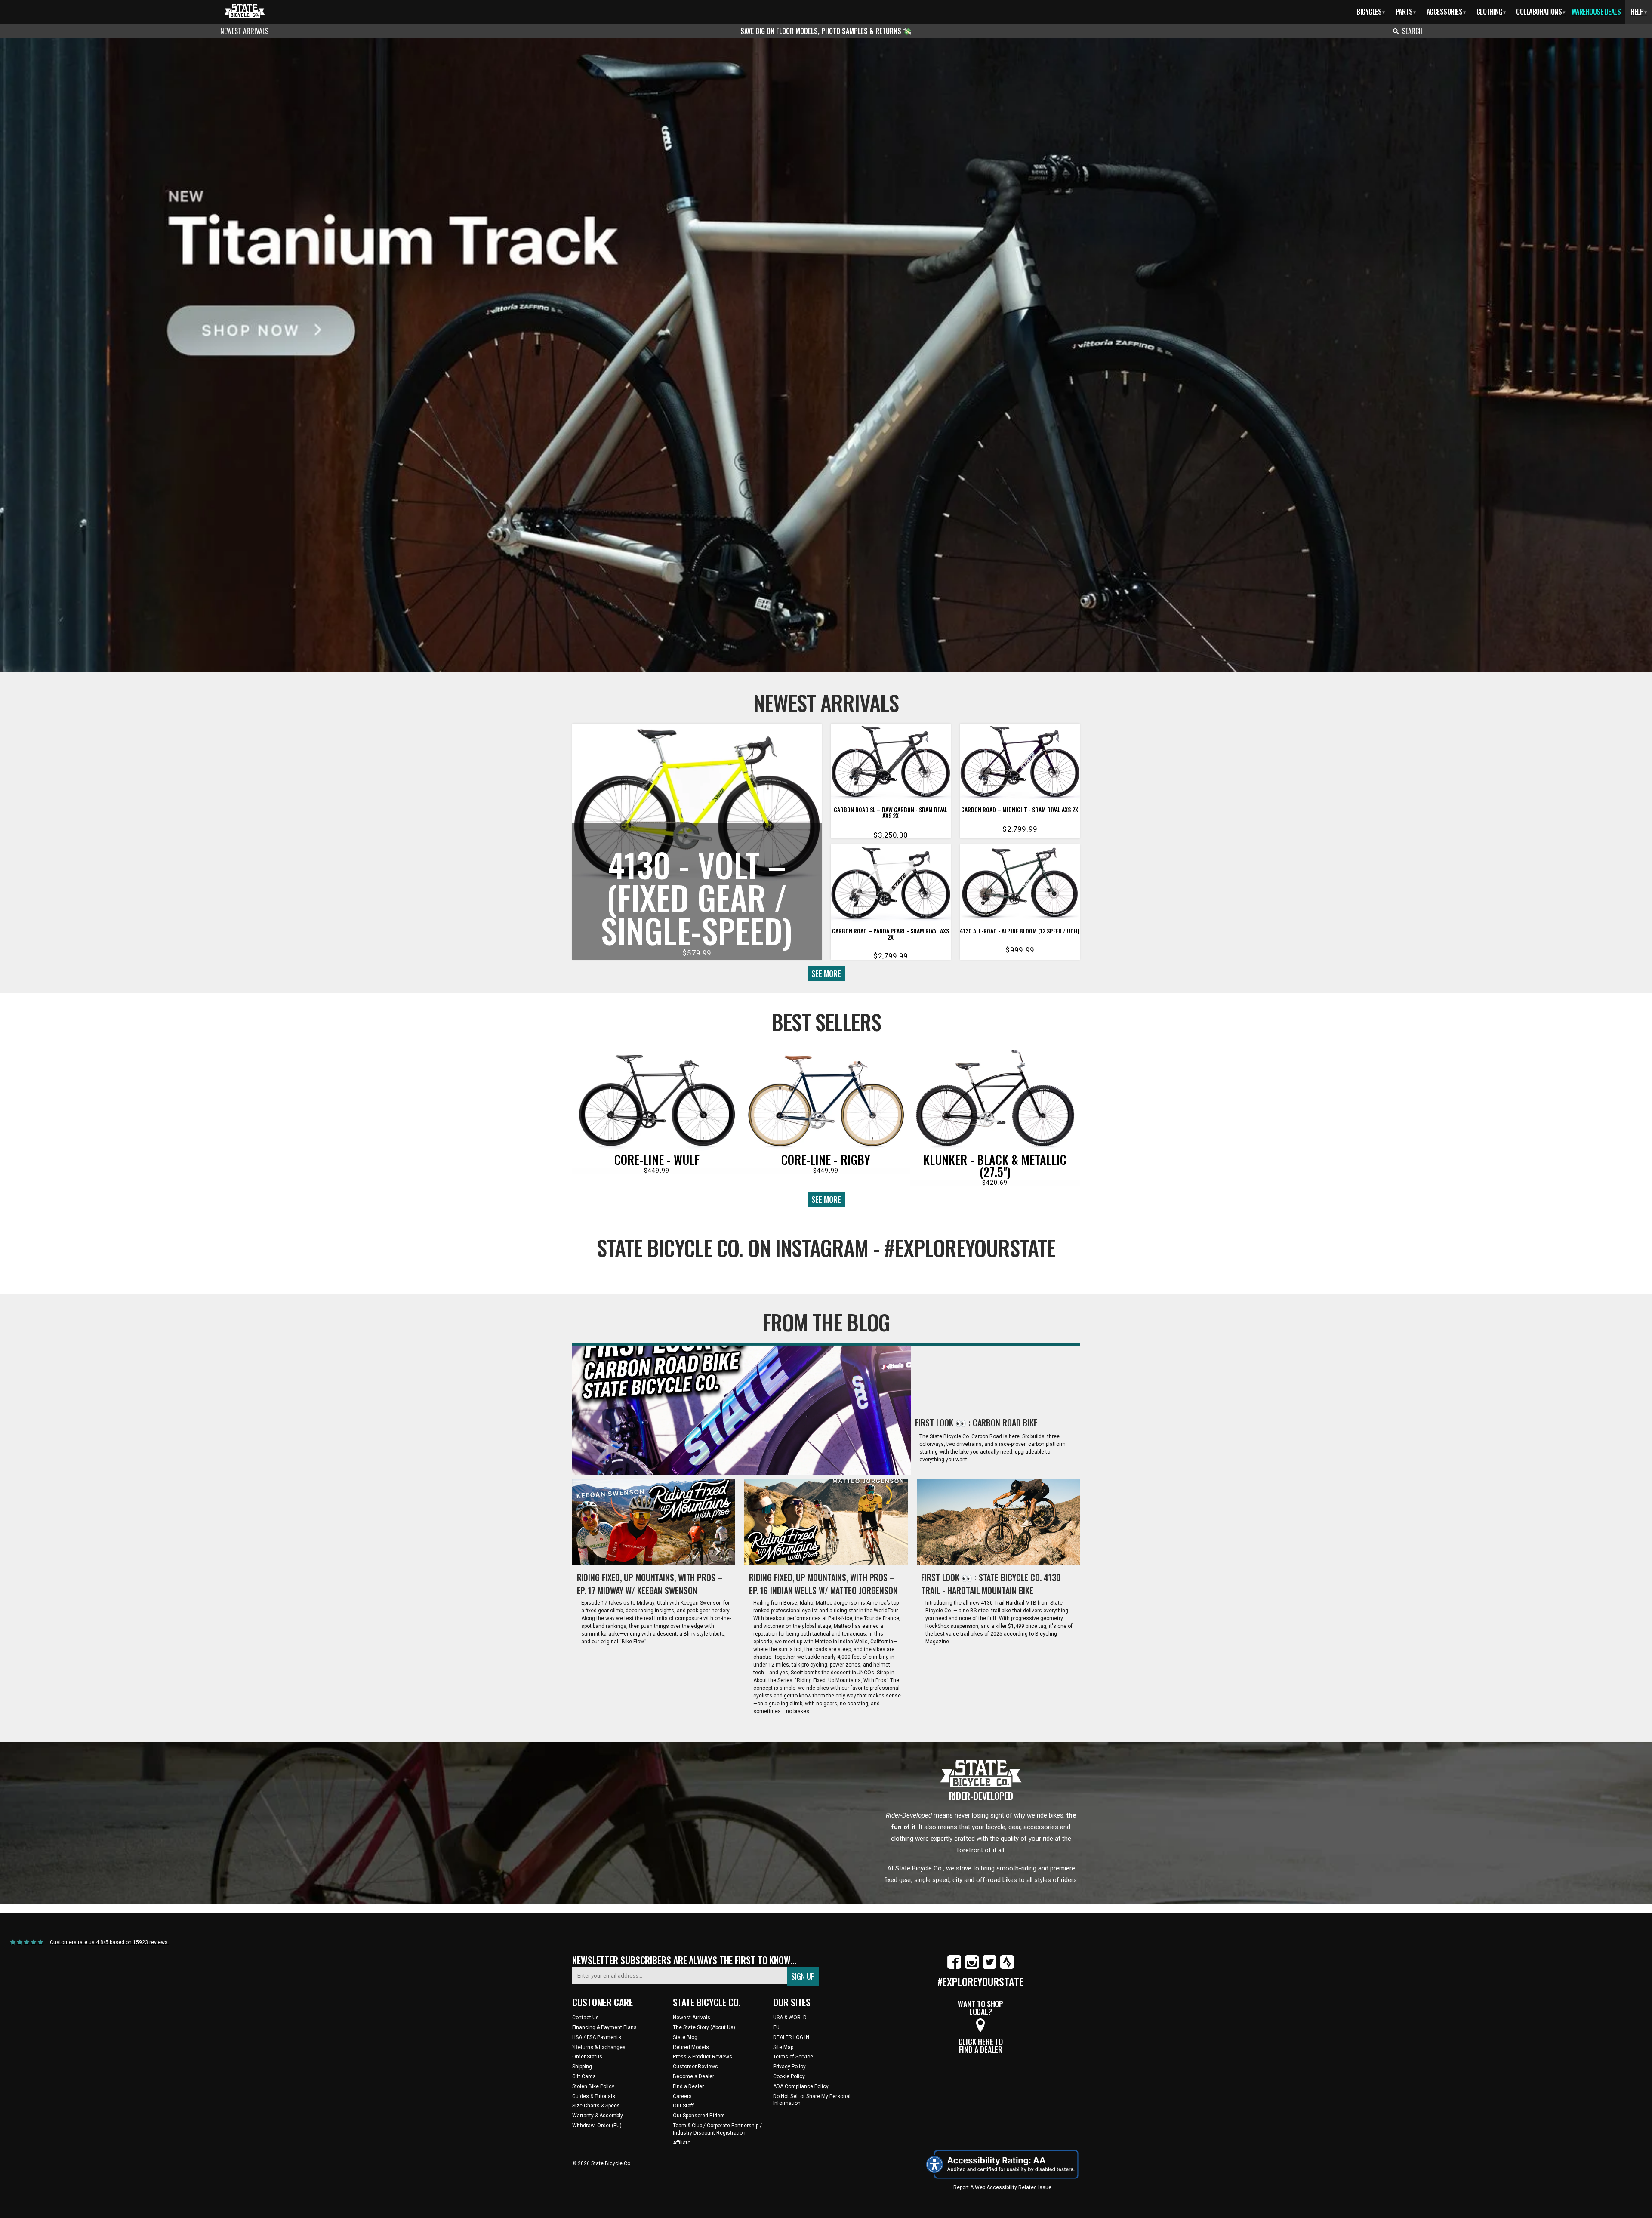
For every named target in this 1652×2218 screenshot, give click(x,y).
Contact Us (586, 2018)
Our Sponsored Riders (699, 2116)
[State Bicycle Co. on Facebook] (954, 1967)
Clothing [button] (1491, 12)
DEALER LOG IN (791, 2037)
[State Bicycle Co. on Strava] (1007, 1967)
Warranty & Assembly (598, 2116)
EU (776, 2027)
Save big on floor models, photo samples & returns (822, 31)
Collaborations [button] (1541, 12)
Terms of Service (793, 2057)
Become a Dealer (693, 2076)
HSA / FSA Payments (597, 2037)
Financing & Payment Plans (604, 2027)
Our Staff (683, 2106)
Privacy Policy (789, 2067)
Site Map (783, 2047)
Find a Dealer (688, 2086)
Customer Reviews (695, 2067)
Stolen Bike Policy (593, 2086)
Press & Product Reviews (703, 2057)
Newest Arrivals (244, 31)
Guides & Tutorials (594, 2096)
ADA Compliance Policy (801, 2086)
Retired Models (691, 2047)
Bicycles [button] (1371, 12)
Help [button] (1639, 12)
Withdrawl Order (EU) (597, 2126)
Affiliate (682, 2143)
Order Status (587, 2057)
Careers (682, 2096)
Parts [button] (1406, 12)
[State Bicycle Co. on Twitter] (989, 1967)
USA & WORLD (790, 2018)
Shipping (582, 2067)
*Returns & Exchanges (599, 2047)
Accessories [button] (1446, 12)
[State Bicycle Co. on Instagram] (972, 1967)
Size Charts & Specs (596, 2106)
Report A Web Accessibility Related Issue (1002, 2187)
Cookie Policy (789, 2076)
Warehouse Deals (1596, 12)
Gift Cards (584, 2076)
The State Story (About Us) (704, 2027)
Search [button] (1412, 31)
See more (826, 973)
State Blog (685, 2037)
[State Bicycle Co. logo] (245, 11)
